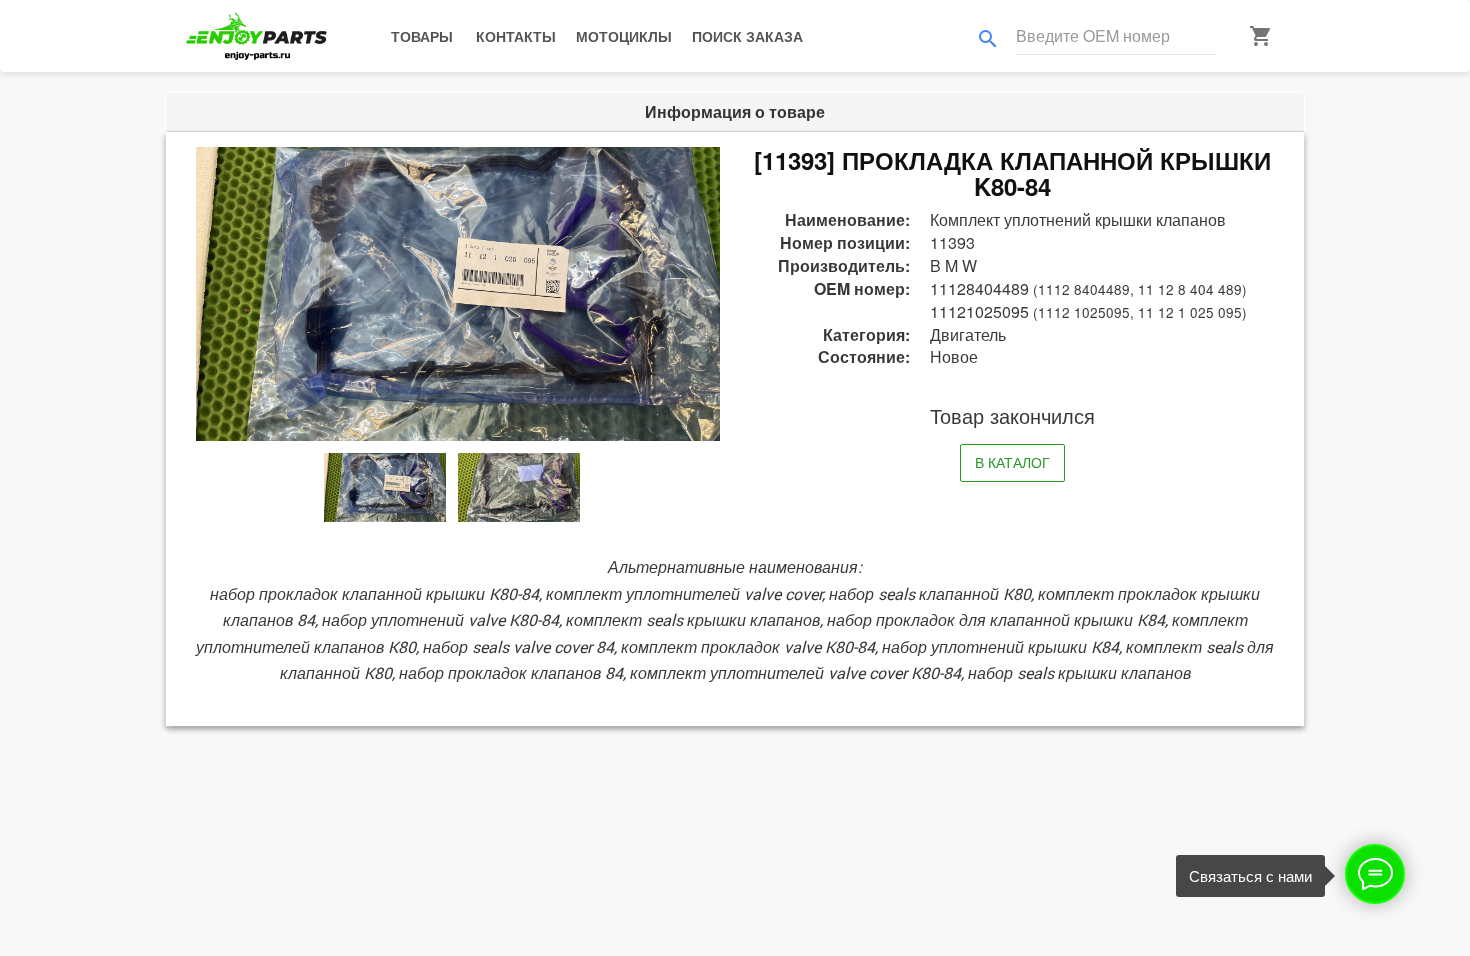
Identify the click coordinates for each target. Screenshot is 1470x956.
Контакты (516, 36)
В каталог (1012, 462)
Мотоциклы (624, 36)
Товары (422, 36)
